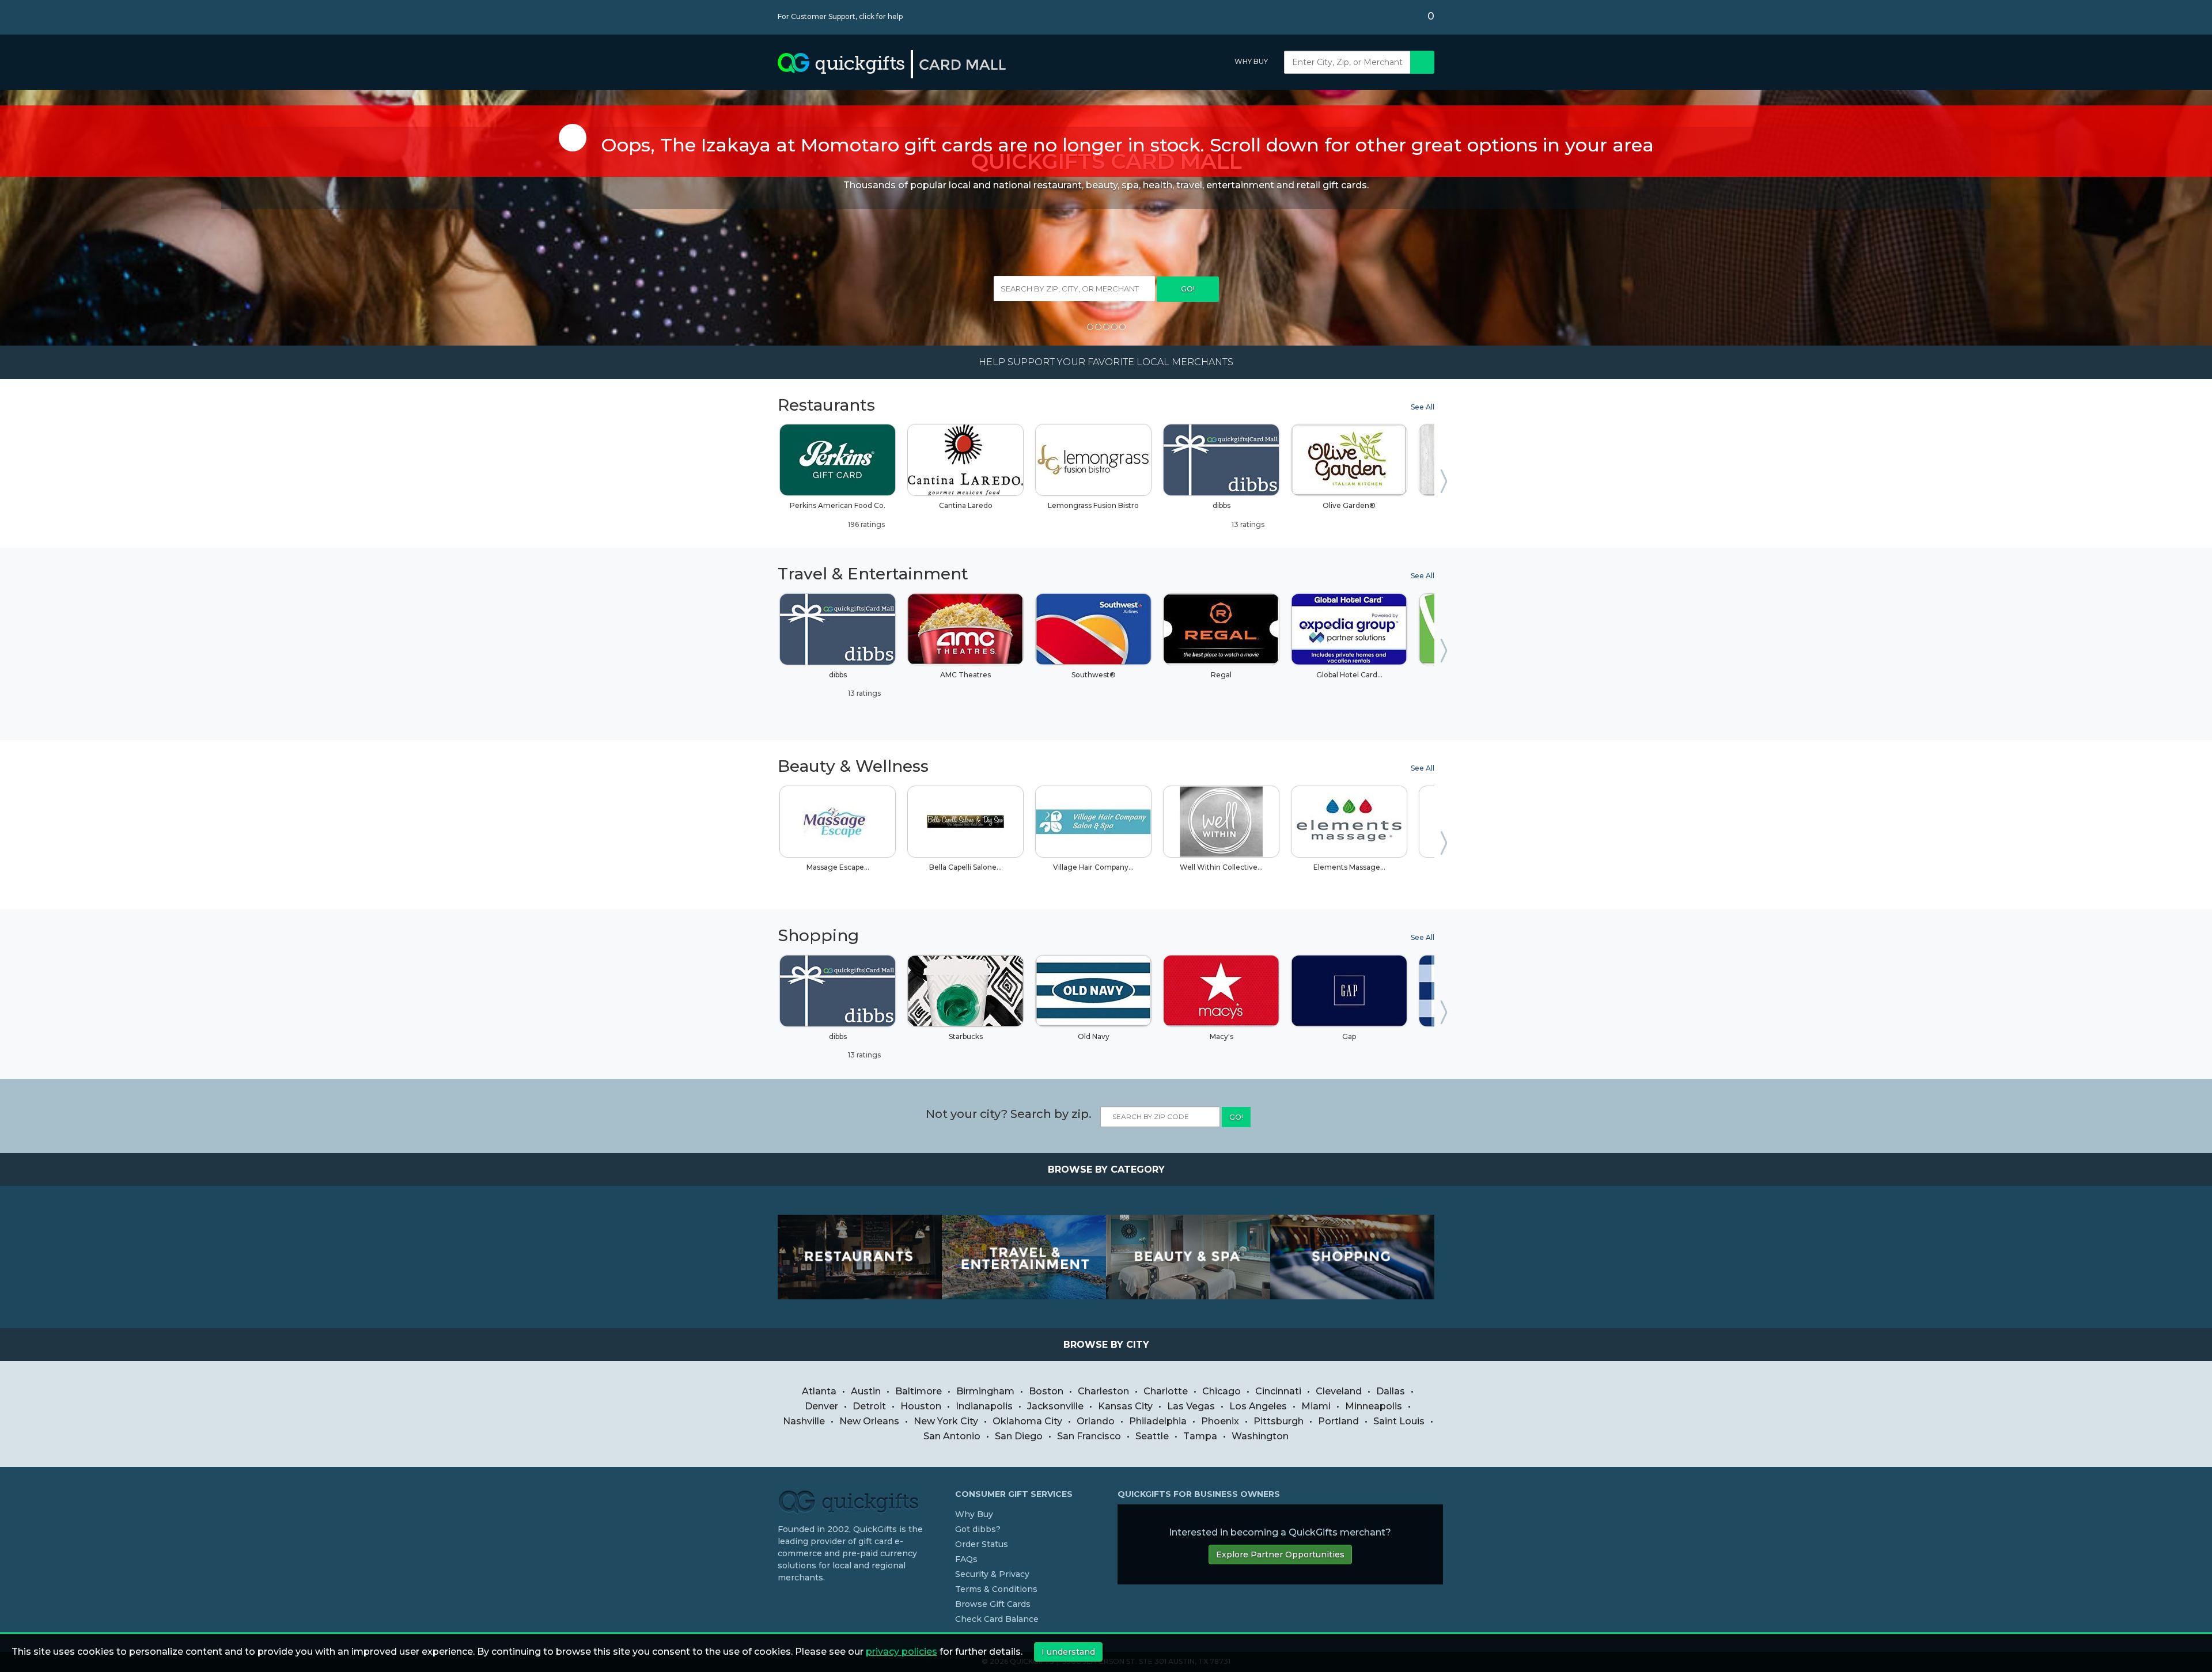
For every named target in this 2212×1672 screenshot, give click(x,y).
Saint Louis (1399, 1421)
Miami (1316, 1406)
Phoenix (1220, 1421)
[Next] (1446, 484)
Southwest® (1094, 675)
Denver (821, 1406)
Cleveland (1339, 1391)
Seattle (1152, 1436)
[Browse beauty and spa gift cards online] (1188, 1257)
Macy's (1221, 1036)
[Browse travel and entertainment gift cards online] (1024, 1257)
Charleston (1103, 1391)
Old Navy (1094, 1036)
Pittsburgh (1279, 1421)
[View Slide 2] (1098, 327)
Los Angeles (1258, 1406)
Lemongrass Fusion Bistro (1093, 505)
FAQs (966, 1559)
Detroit (869, 1406)
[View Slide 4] (1114, 327)
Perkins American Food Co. (838, 515)
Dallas (1391, 1391)
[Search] (1422, 62)
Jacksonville (1055, 1406)
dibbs (1239, 515)
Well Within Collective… (1221, 867)
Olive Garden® (1349, 505)
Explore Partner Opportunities (1280, 1555)
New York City (946, 1421)
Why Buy (1251, 61)
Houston (921, 1406)
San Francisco (1089, 1436)
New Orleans (869, 1421)
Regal (1221, 675)
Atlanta (819, 1391)
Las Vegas (1191, 1406)
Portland (1338, 1421)
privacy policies (902, 1652)
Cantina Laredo (966, 505)
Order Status (982, 1544)
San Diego (1019, 1436)
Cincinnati (1278, 1391)
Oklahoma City (1027, 1421)
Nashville (804, 1421)
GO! (1188, 289)
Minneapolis (1374, 1406)
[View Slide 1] (1090, 327)
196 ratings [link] (866, 524)
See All (1423, 407)
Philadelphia (1158, 1421)
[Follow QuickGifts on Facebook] (782, 1601)
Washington (1260, 1436)
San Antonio (952, 1436)
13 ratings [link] (1247, 524)
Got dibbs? (978, 1529)
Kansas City (1125, 1406)
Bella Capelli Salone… (965, 867)
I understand (1068, 1652)
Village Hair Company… (1093, 867)
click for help (881, 16)
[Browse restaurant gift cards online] (860, 1257)
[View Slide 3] (1106, 327)
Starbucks (966, 1036)
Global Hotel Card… (1349, 675)
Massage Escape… (838, 867)
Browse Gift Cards (993, 1604)
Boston (1046, 1391)
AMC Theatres (965, 675)
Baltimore (918, 1391)
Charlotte (1166, 1391)
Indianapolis (984, 1406)
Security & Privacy (992, 1574)
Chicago (1221, 1391)
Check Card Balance (997, 1619)
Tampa (1200, 1436)
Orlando (1096, 1421)
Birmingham (985, 1391)
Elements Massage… (1349, 867)
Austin (866, 1391)
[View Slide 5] (1122, 327)
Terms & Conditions (996, 1589)
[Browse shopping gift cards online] (1352, 1257)
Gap (1349, 1036)
